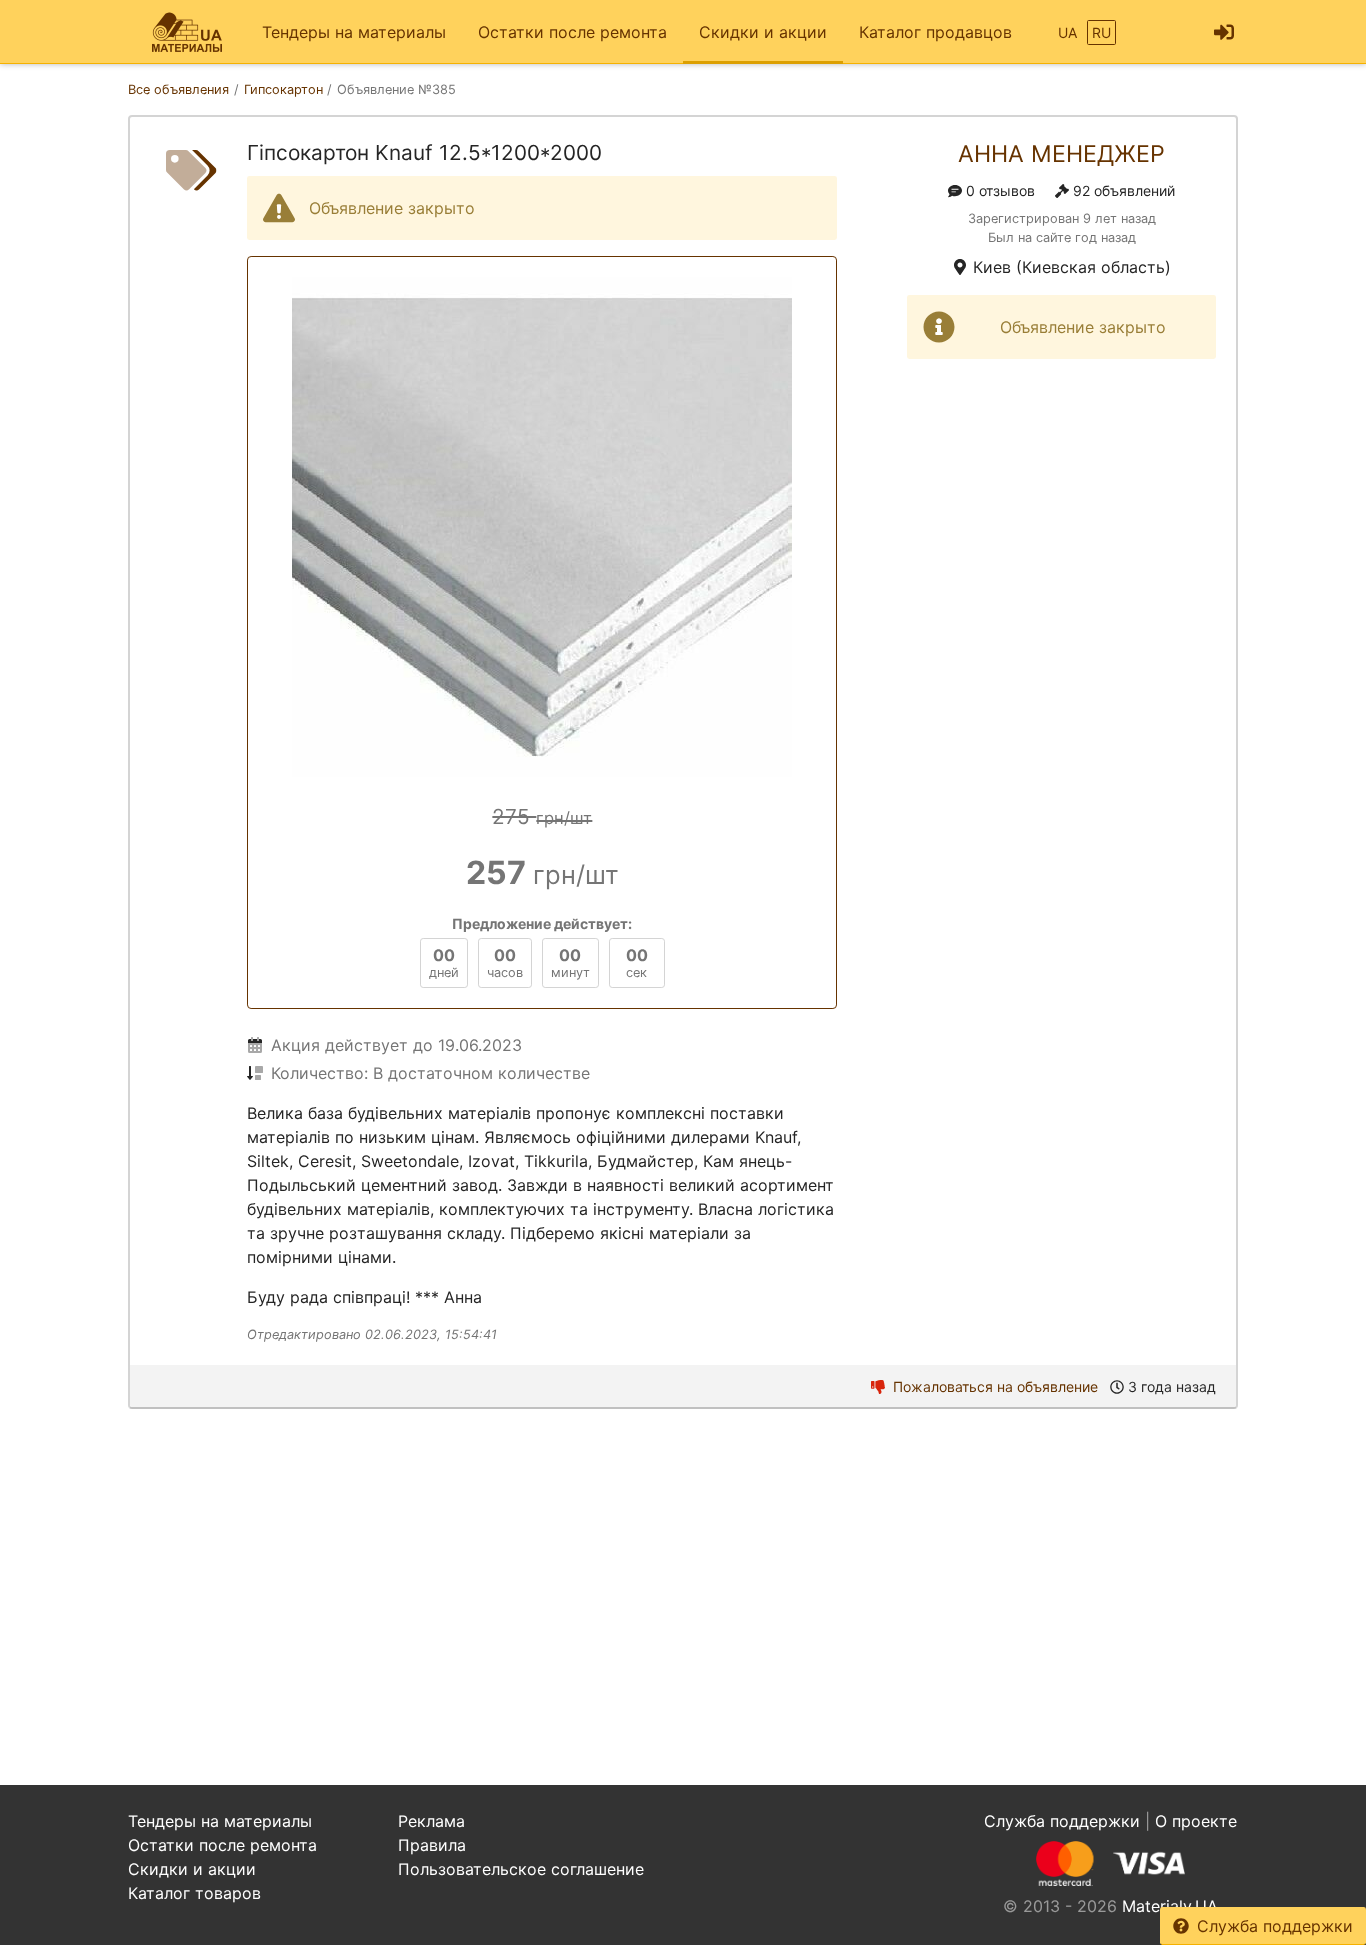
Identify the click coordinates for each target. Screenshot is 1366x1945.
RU (1101, 32)
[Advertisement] (683, 1597)
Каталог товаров (194, 1893)
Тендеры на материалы (354, 32)
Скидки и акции (763, 32)
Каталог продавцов (935, 32)
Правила (432, 1845)
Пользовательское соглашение (521, 1869)
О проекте (1196, 1821)
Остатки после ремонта (572, 32)
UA (1067, 32)
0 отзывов (1000, 190)
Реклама (431, 1821)
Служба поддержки (1275, 1926)
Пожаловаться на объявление (995, 1386)
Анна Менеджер (1061, 154)
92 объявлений (1124, 190)
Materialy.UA (1170, 1906)
